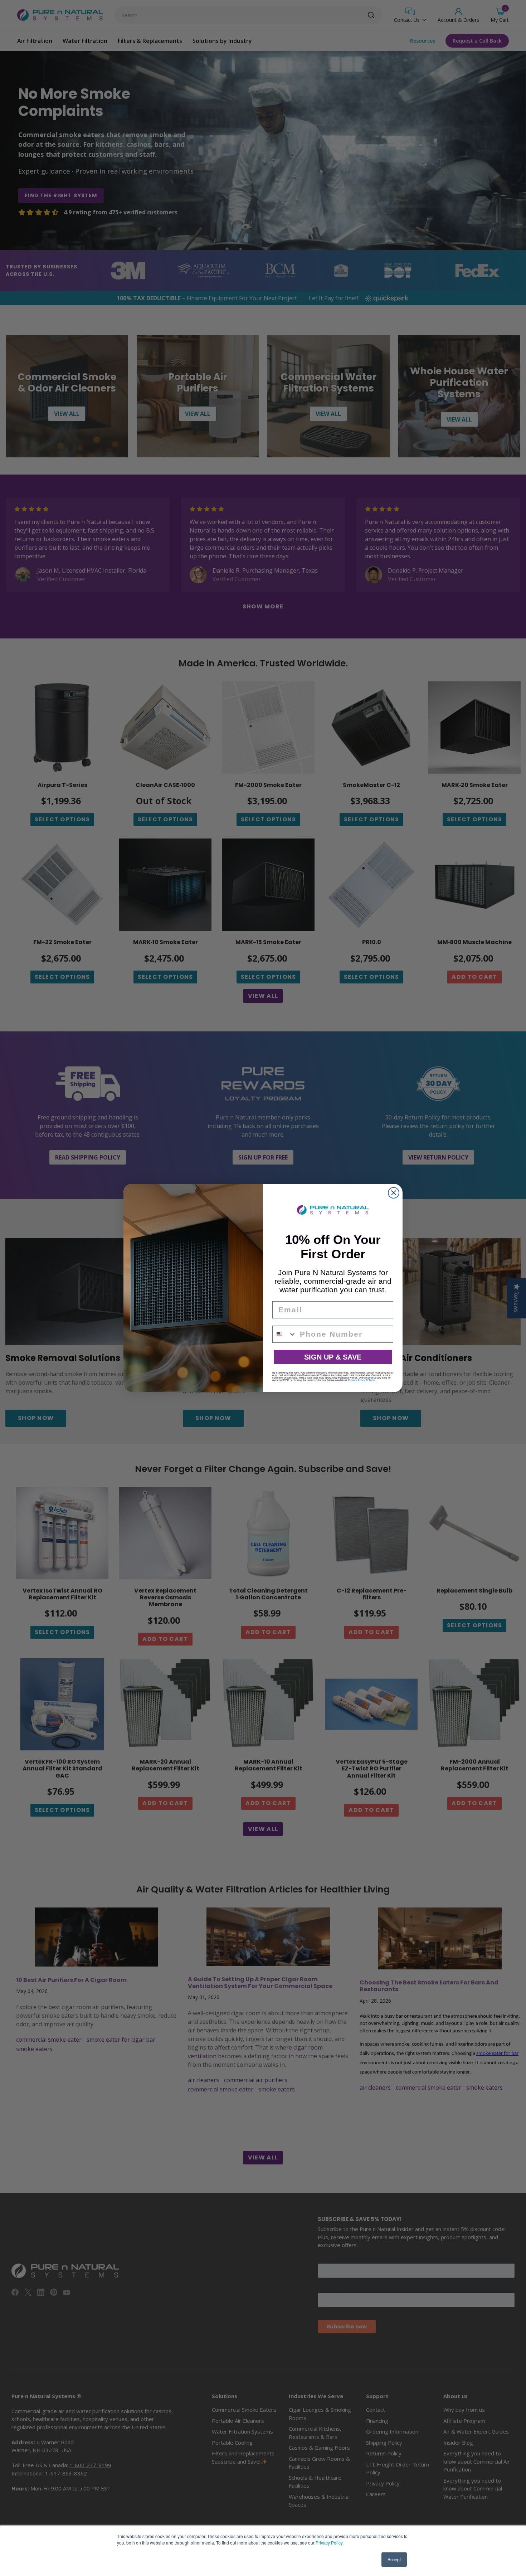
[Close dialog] (394, 1193)
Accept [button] (394, 2559)
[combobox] (284, 1334)
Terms (372, 1380)
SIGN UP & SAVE (333, 1357)
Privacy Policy (329, 2543)
